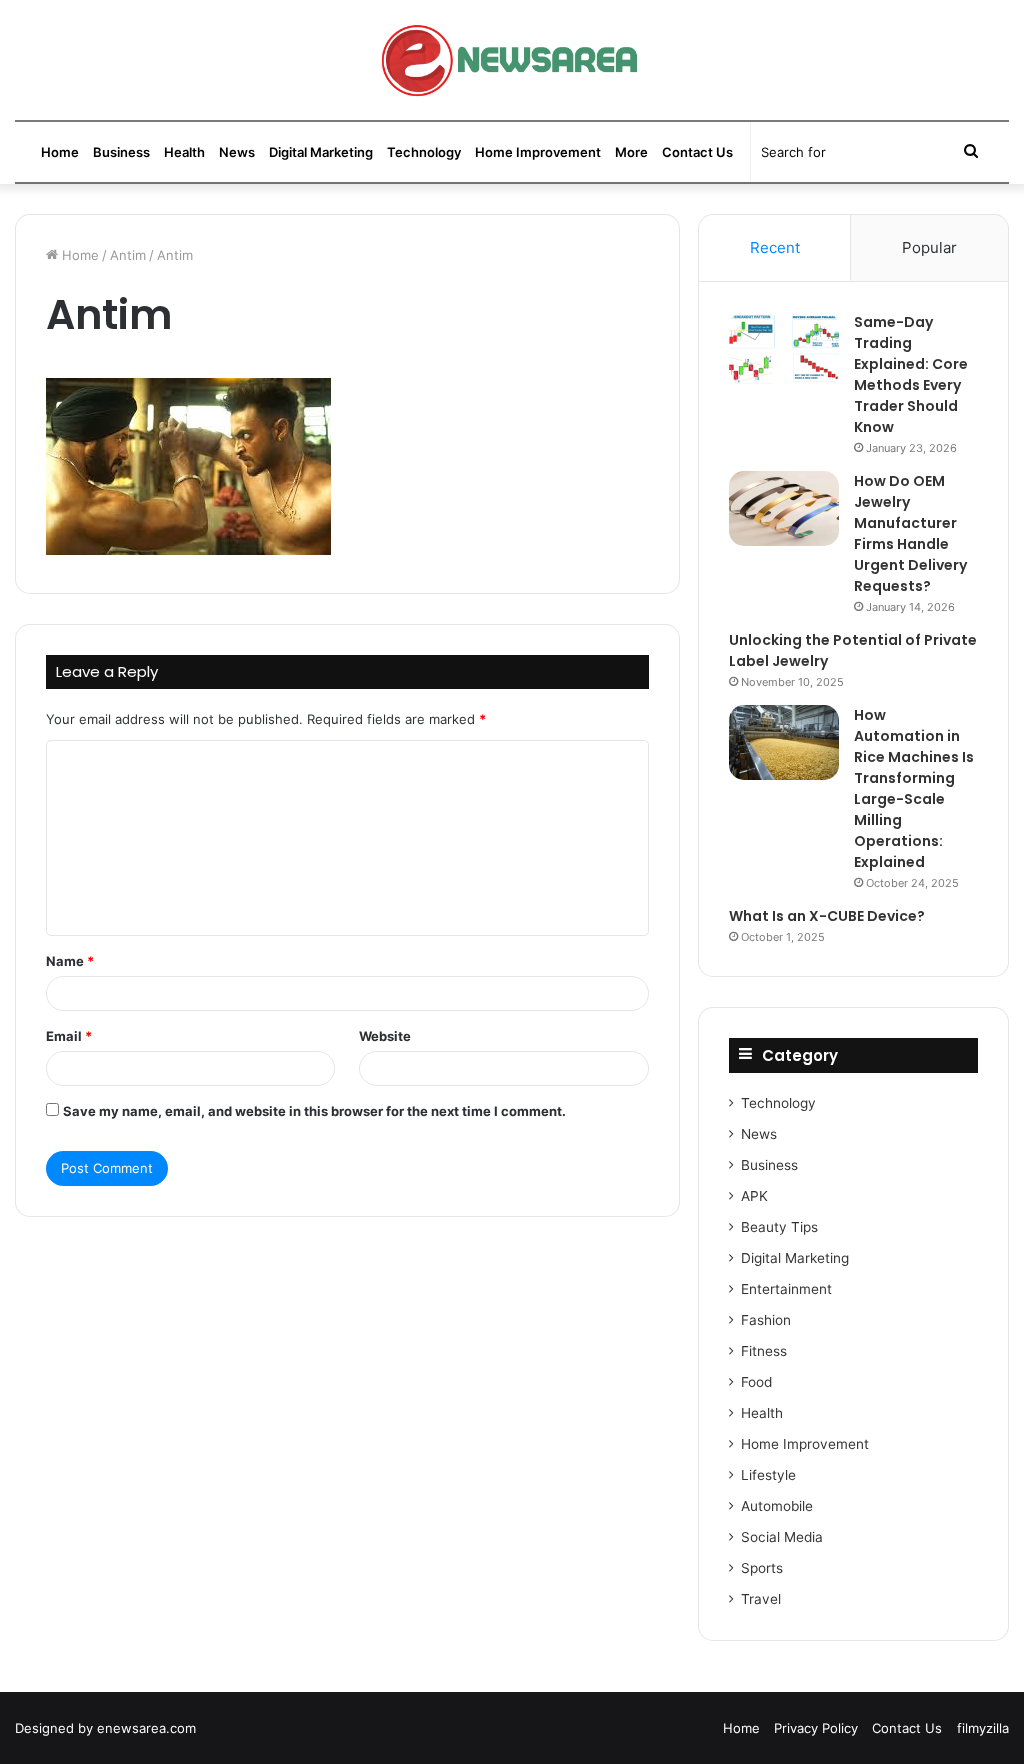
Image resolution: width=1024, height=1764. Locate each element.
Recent (775, 247)
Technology (424, 152)
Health (184, 152)
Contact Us (697, 152)
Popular (929, 247)
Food (756, 1382)
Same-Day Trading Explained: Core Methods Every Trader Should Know (911, 374)
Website (385, 1036)
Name (70, 961)
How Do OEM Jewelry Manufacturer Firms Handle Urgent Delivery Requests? (910, 533)
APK (754, 1196)
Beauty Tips (779, 1227)
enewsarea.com (146, 1728)
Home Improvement (538, 152)
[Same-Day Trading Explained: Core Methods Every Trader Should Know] (784, 349)
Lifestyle (768, 1475)
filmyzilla (983, 1728)
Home (60, 152)
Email (69, 1036)
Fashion (766, 1320)
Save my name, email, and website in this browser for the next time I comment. (314, 1111)
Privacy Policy (816, 1728)
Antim (128, 255)
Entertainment (786, 1289)
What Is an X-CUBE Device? (827, 916)
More (631, 152)
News (237, 152)
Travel (761, 1599)
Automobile (777, 1506)
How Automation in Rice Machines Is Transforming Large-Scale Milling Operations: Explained (914, 788)
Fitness (764, 1351)
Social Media (782, 1537)
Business (121, 152)
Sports (762, 1568)
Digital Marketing (321, 152)
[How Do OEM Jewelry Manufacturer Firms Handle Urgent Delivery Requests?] (784, 508)
